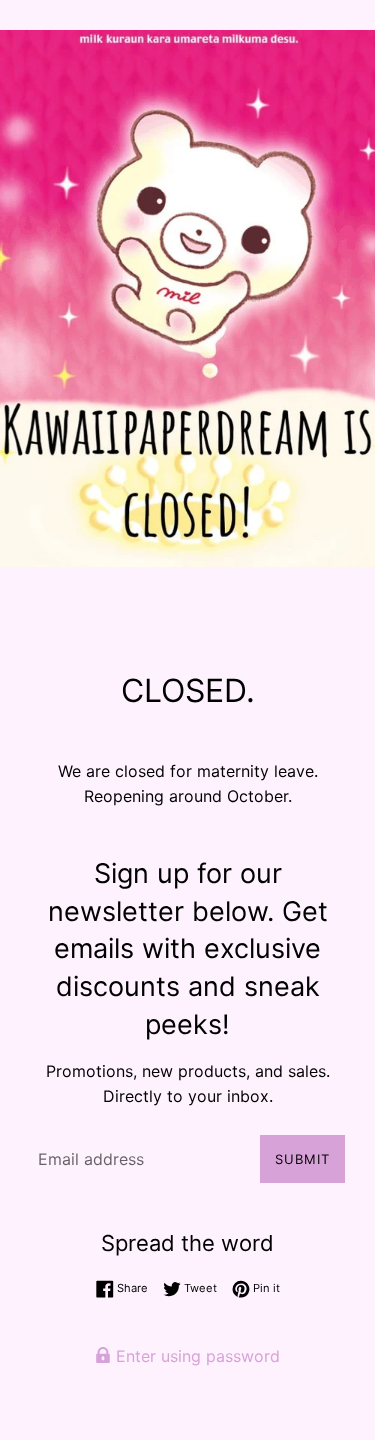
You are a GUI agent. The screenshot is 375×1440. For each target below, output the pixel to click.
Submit (302, 1159)
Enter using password (195, 1356)
